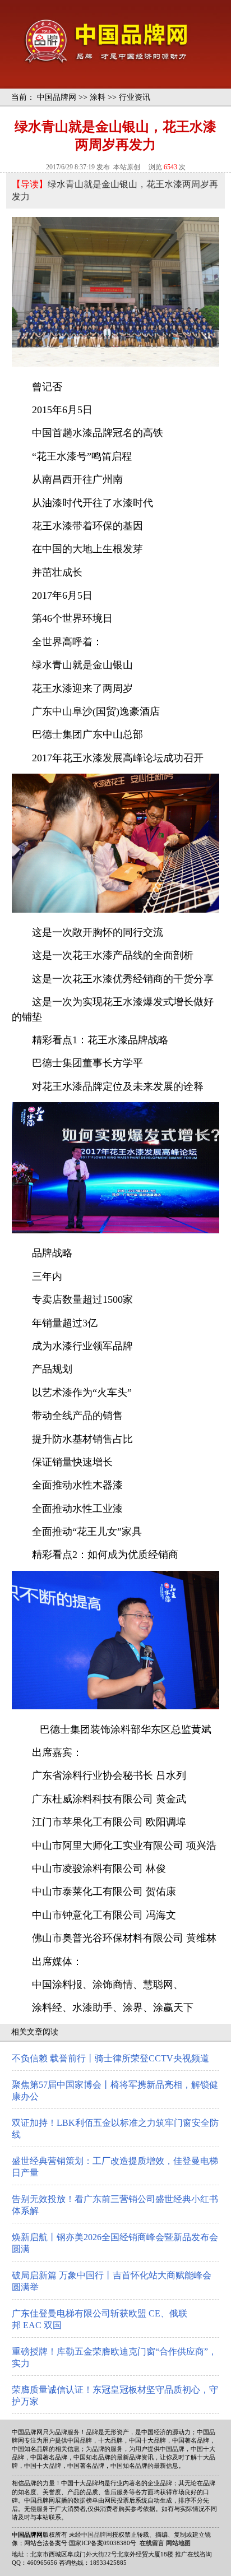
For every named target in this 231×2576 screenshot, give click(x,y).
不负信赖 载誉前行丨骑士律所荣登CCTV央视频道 (110, 2058)
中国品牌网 (57, 97)
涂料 (98, 97)
